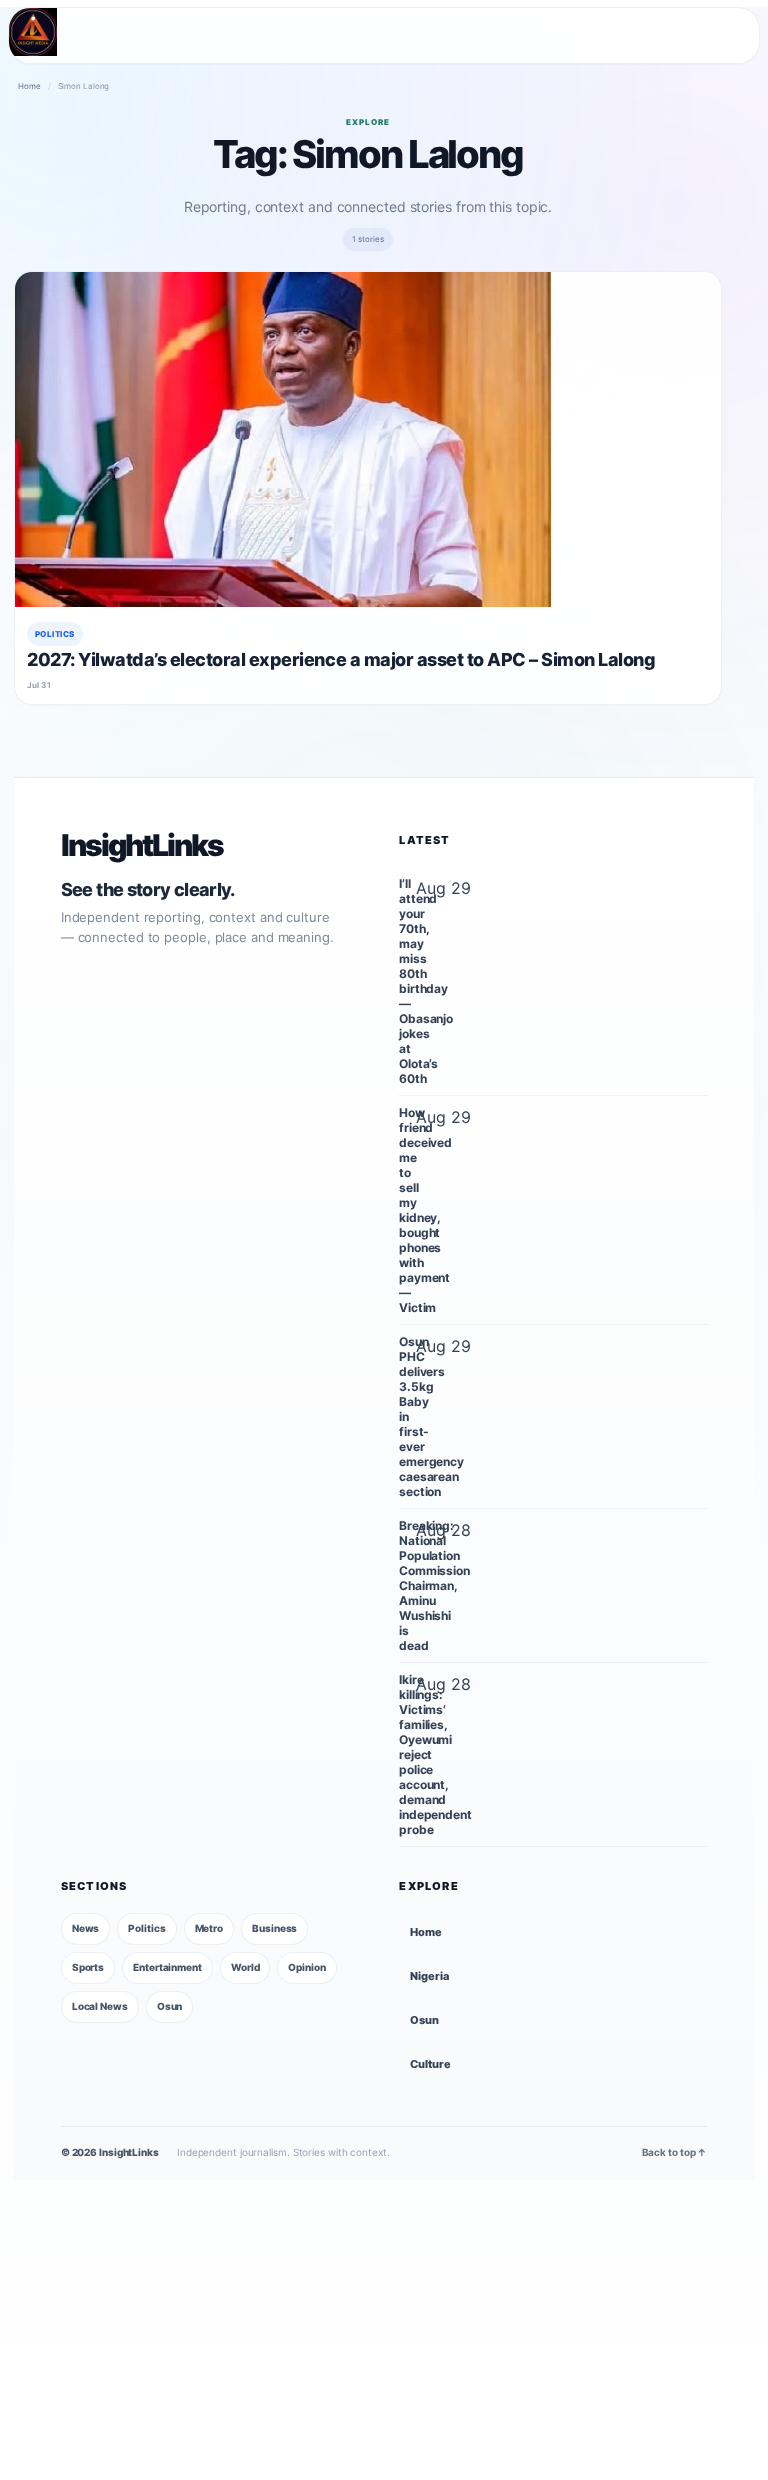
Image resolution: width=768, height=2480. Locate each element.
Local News (100, 2006)
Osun (170, 2006)
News (86, 1928)
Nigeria (429, 1976)
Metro (209, 1928)
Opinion (306, 1967)
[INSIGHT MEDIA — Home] (33, 32)
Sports (88, 1967)
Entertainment (167, 1967)
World (245, 1967)
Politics (55, 634)
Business (274, 1928)
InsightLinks (142, 845)
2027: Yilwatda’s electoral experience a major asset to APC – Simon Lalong (341, 659)
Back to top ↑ (675, 2152)
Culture (430, 2064)
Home (29, 86)
